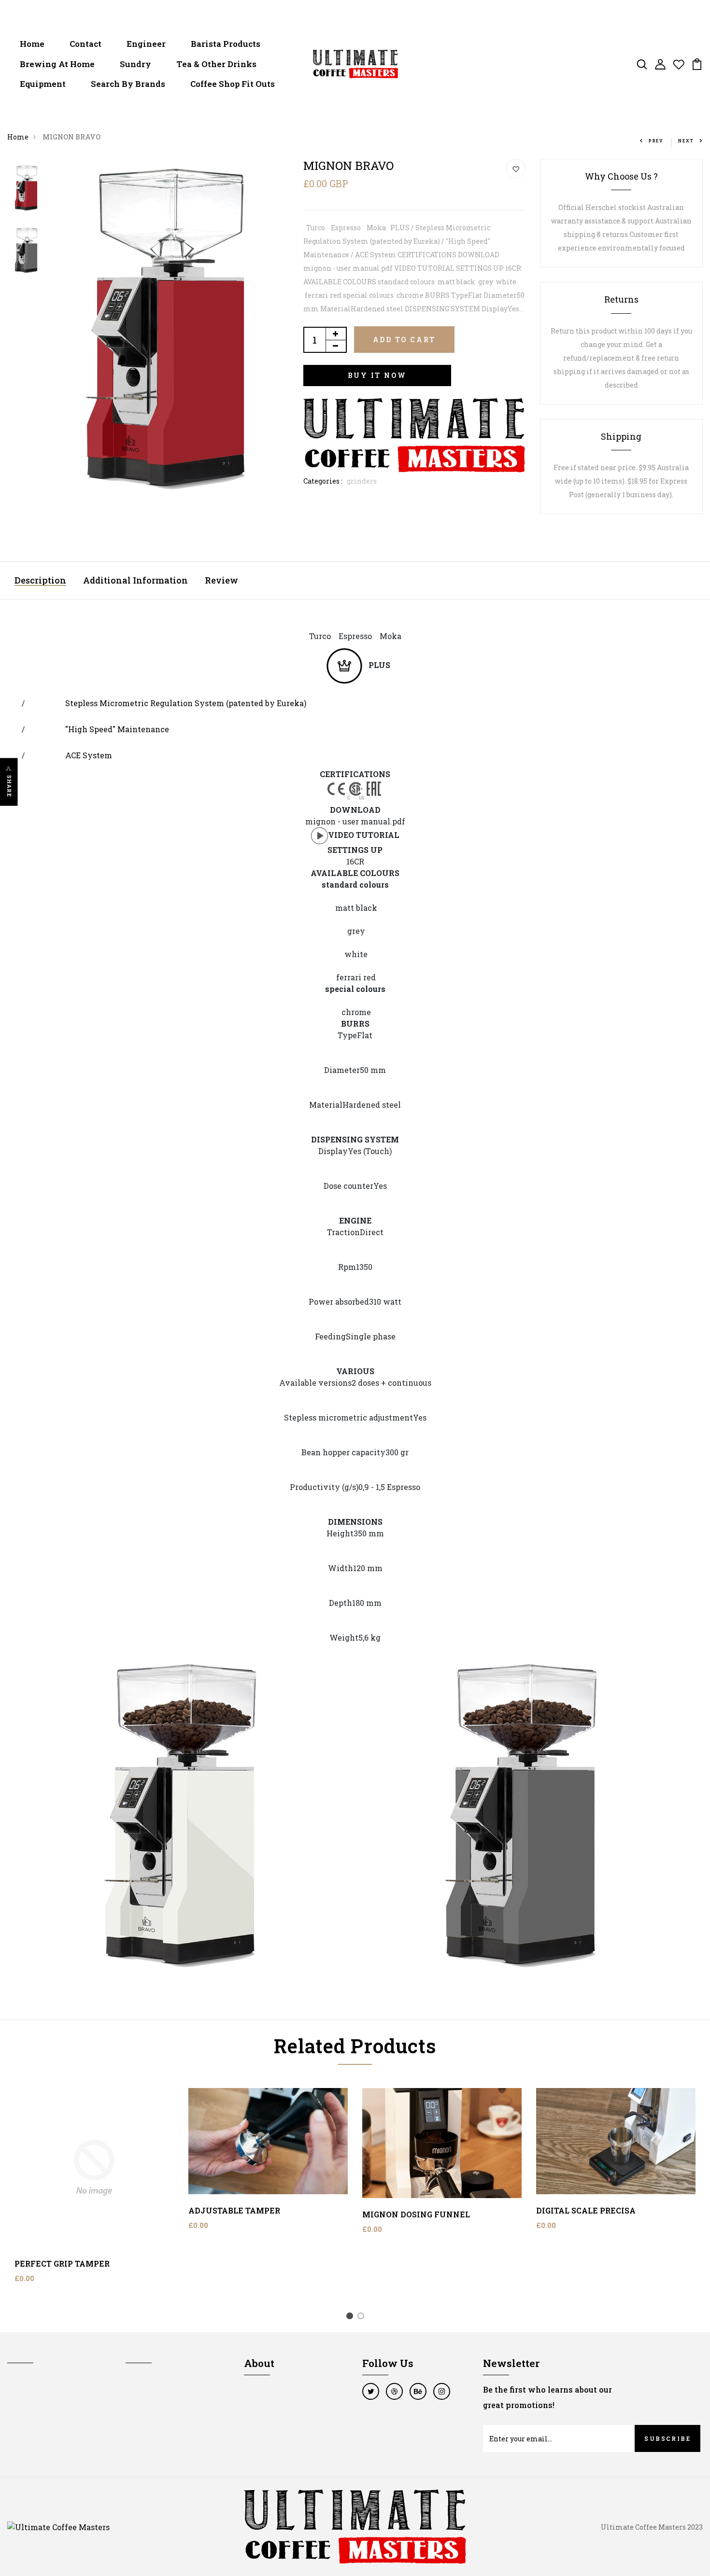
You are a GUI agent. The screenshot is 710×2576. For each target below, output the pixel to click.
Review (221, 580)
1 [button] (351, 2317)
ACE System (89, 755)
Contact (85, 44)
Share (9, 787)
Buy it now (377, 375)
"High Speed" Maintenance (117, 729)
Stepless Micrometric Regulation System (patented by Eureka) (186, 703)
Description (40, 580)
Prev (656, 141)
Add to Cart (405, 340)
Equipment (43, 84)
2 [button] (362, 2317)
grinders (362, 481)
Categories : (323, 481)
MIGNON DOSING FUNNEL (416, 2214)
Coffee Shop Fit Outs (233, 84)
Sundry (135, 64)
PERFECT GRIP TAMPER (62, 2263)
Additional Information (135, 580)
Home (32, 44)
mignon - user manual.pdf (355, 821)
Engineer (146, 44)
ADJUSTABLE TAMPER (234, 2210)
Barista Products (226, 44)
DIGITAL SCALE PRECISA (586, 2210)
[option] (27, 190)
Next (686, 141)
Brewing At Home (57, 64)
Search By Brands (128, 84)
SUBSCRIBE (667, 2438)
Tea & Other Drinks (216, 64)
